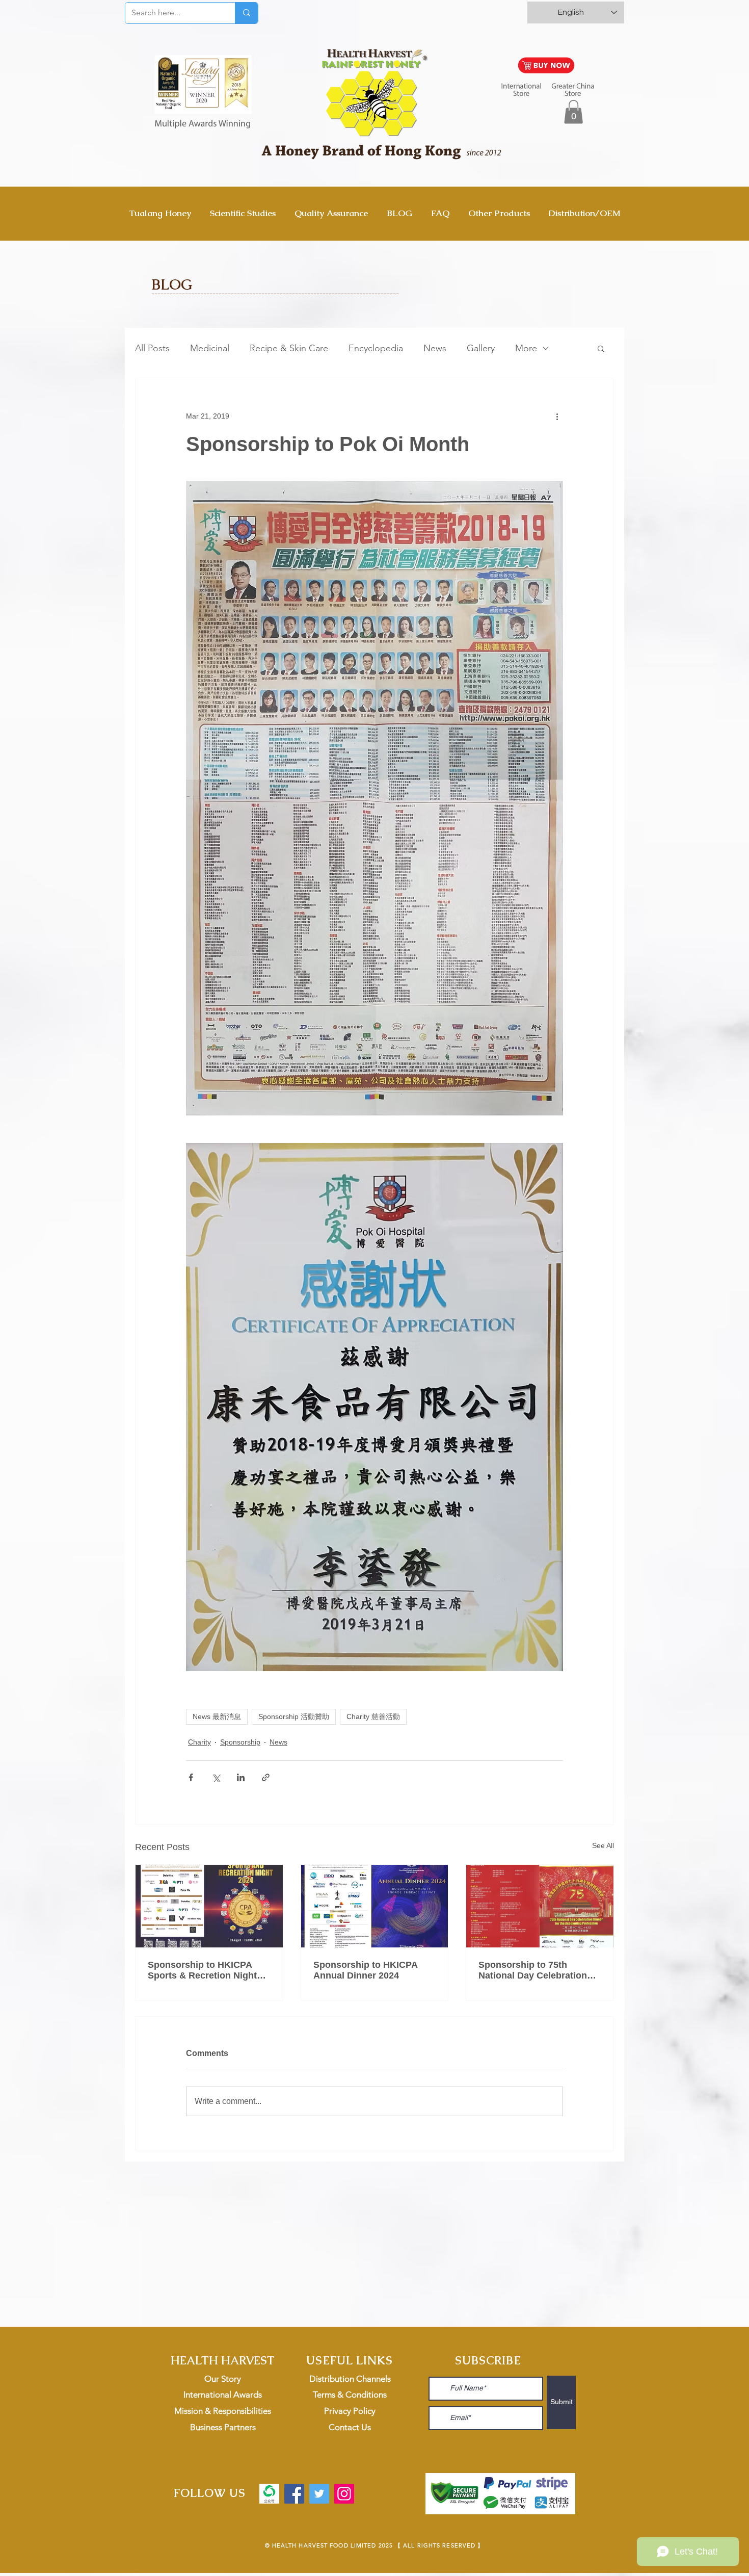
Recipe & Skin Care (289, 348)
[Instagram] (344, 2494)
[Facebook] (294, 2494)
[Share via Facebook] (191, 1777)
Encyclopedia (376, 348)
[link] (573, 112)
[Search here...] (246, 13)
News (435, 348)
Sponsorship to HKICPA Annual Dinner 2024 (365, 1970)
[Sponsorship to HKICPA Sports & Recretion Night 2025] (209, 1906)
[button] (601, 348)
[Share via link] (266, 1777)
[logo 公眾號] (269, 2494)
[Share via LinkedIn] (241, 1777)
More (526, 348)
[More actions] (557, 416)
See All (603, 1845)
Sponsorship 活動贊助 (294, 1716)
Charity (199, 1742)
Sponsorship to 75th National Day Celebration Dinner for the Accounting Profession (535, 1970)
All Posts (152, 348)
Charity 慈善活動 (373, 1716)
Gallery (481, 348)
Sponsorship (240, 1742)
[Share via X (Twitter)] (216, 1777)
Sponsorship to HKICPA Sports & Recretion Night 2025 (202, 1970)
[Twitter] (319, 2494)
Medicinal (210, 348)
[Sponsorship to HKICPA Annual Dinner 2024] (375, 1906)
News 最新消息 (217, 1716)
